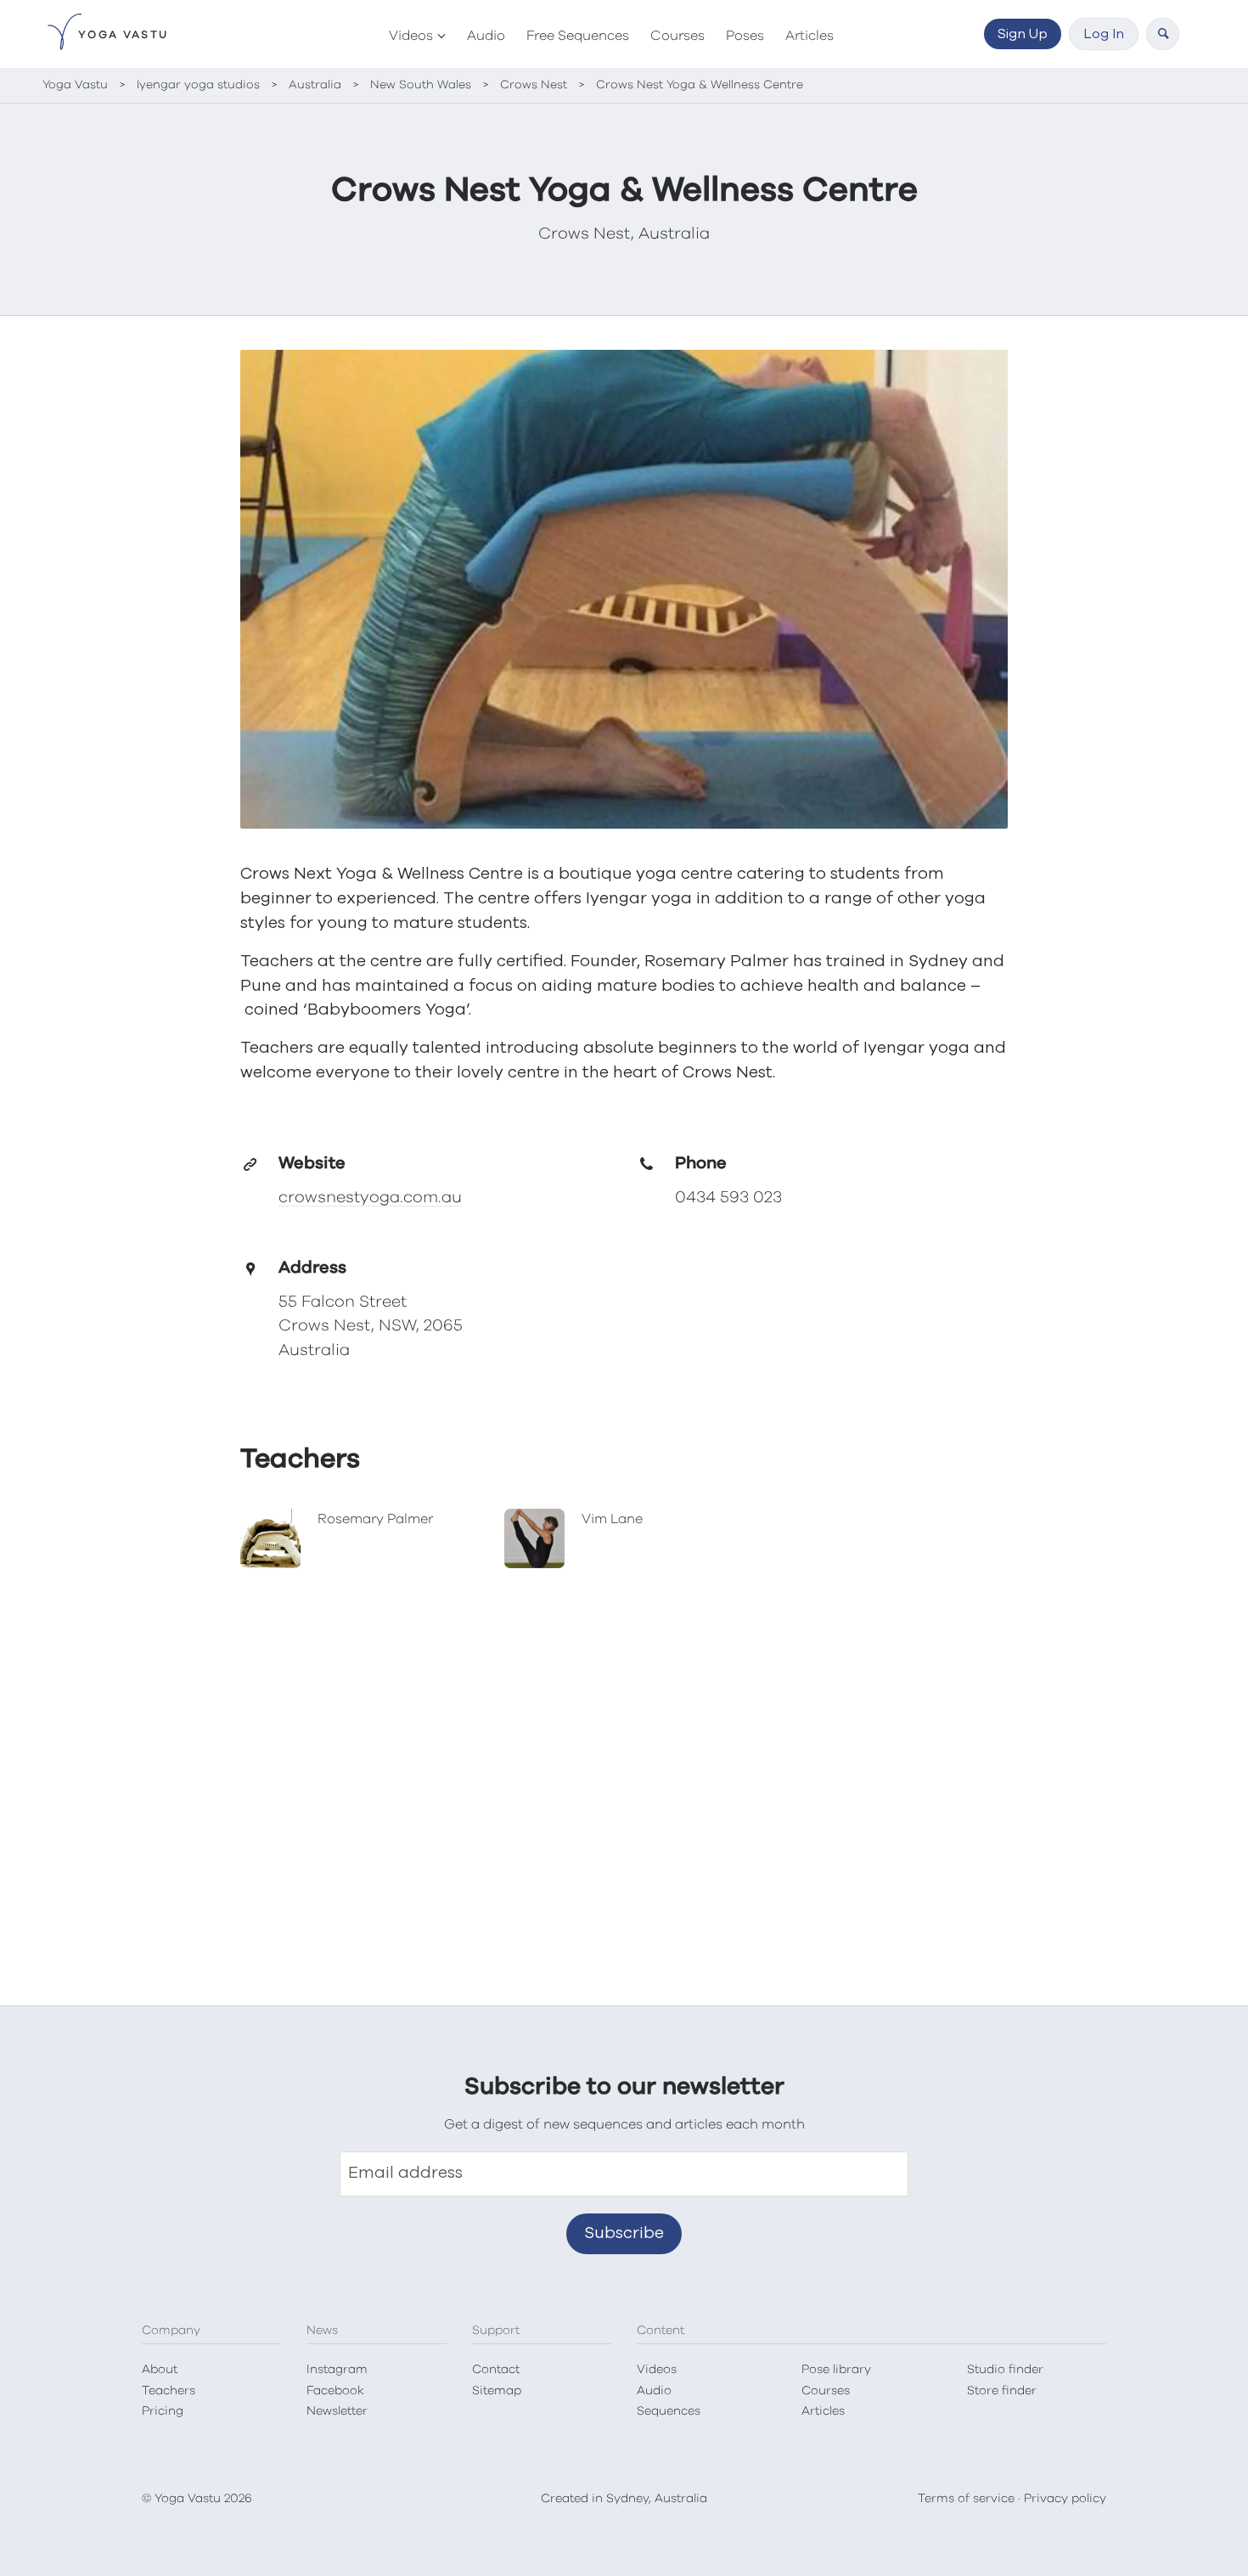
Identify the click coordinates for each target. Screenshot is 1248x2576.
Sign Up (1023, 34)
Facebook (335, 2391)
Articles (810, 36)
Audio (486, 36)
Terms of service (966, 2499)
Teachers (169, 2391)
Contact (496, 2370)
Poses (745, 36)
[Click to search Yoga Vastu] (1163, 34)
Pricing (163, 2411)
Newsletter (337, 2411)
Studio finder (1005, 2370)
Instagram (337, 2370)
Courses (677, 36)
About (160, 2370)
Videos (411, 36)
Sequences (669, 2411)
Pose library (836, 2370)
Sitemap (497, 2391)
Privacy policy (1065, 2499)
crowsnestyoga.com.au (370, 1198)
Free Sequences (578, 36)
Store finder (1002, 2391)
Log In (1104, 34)
